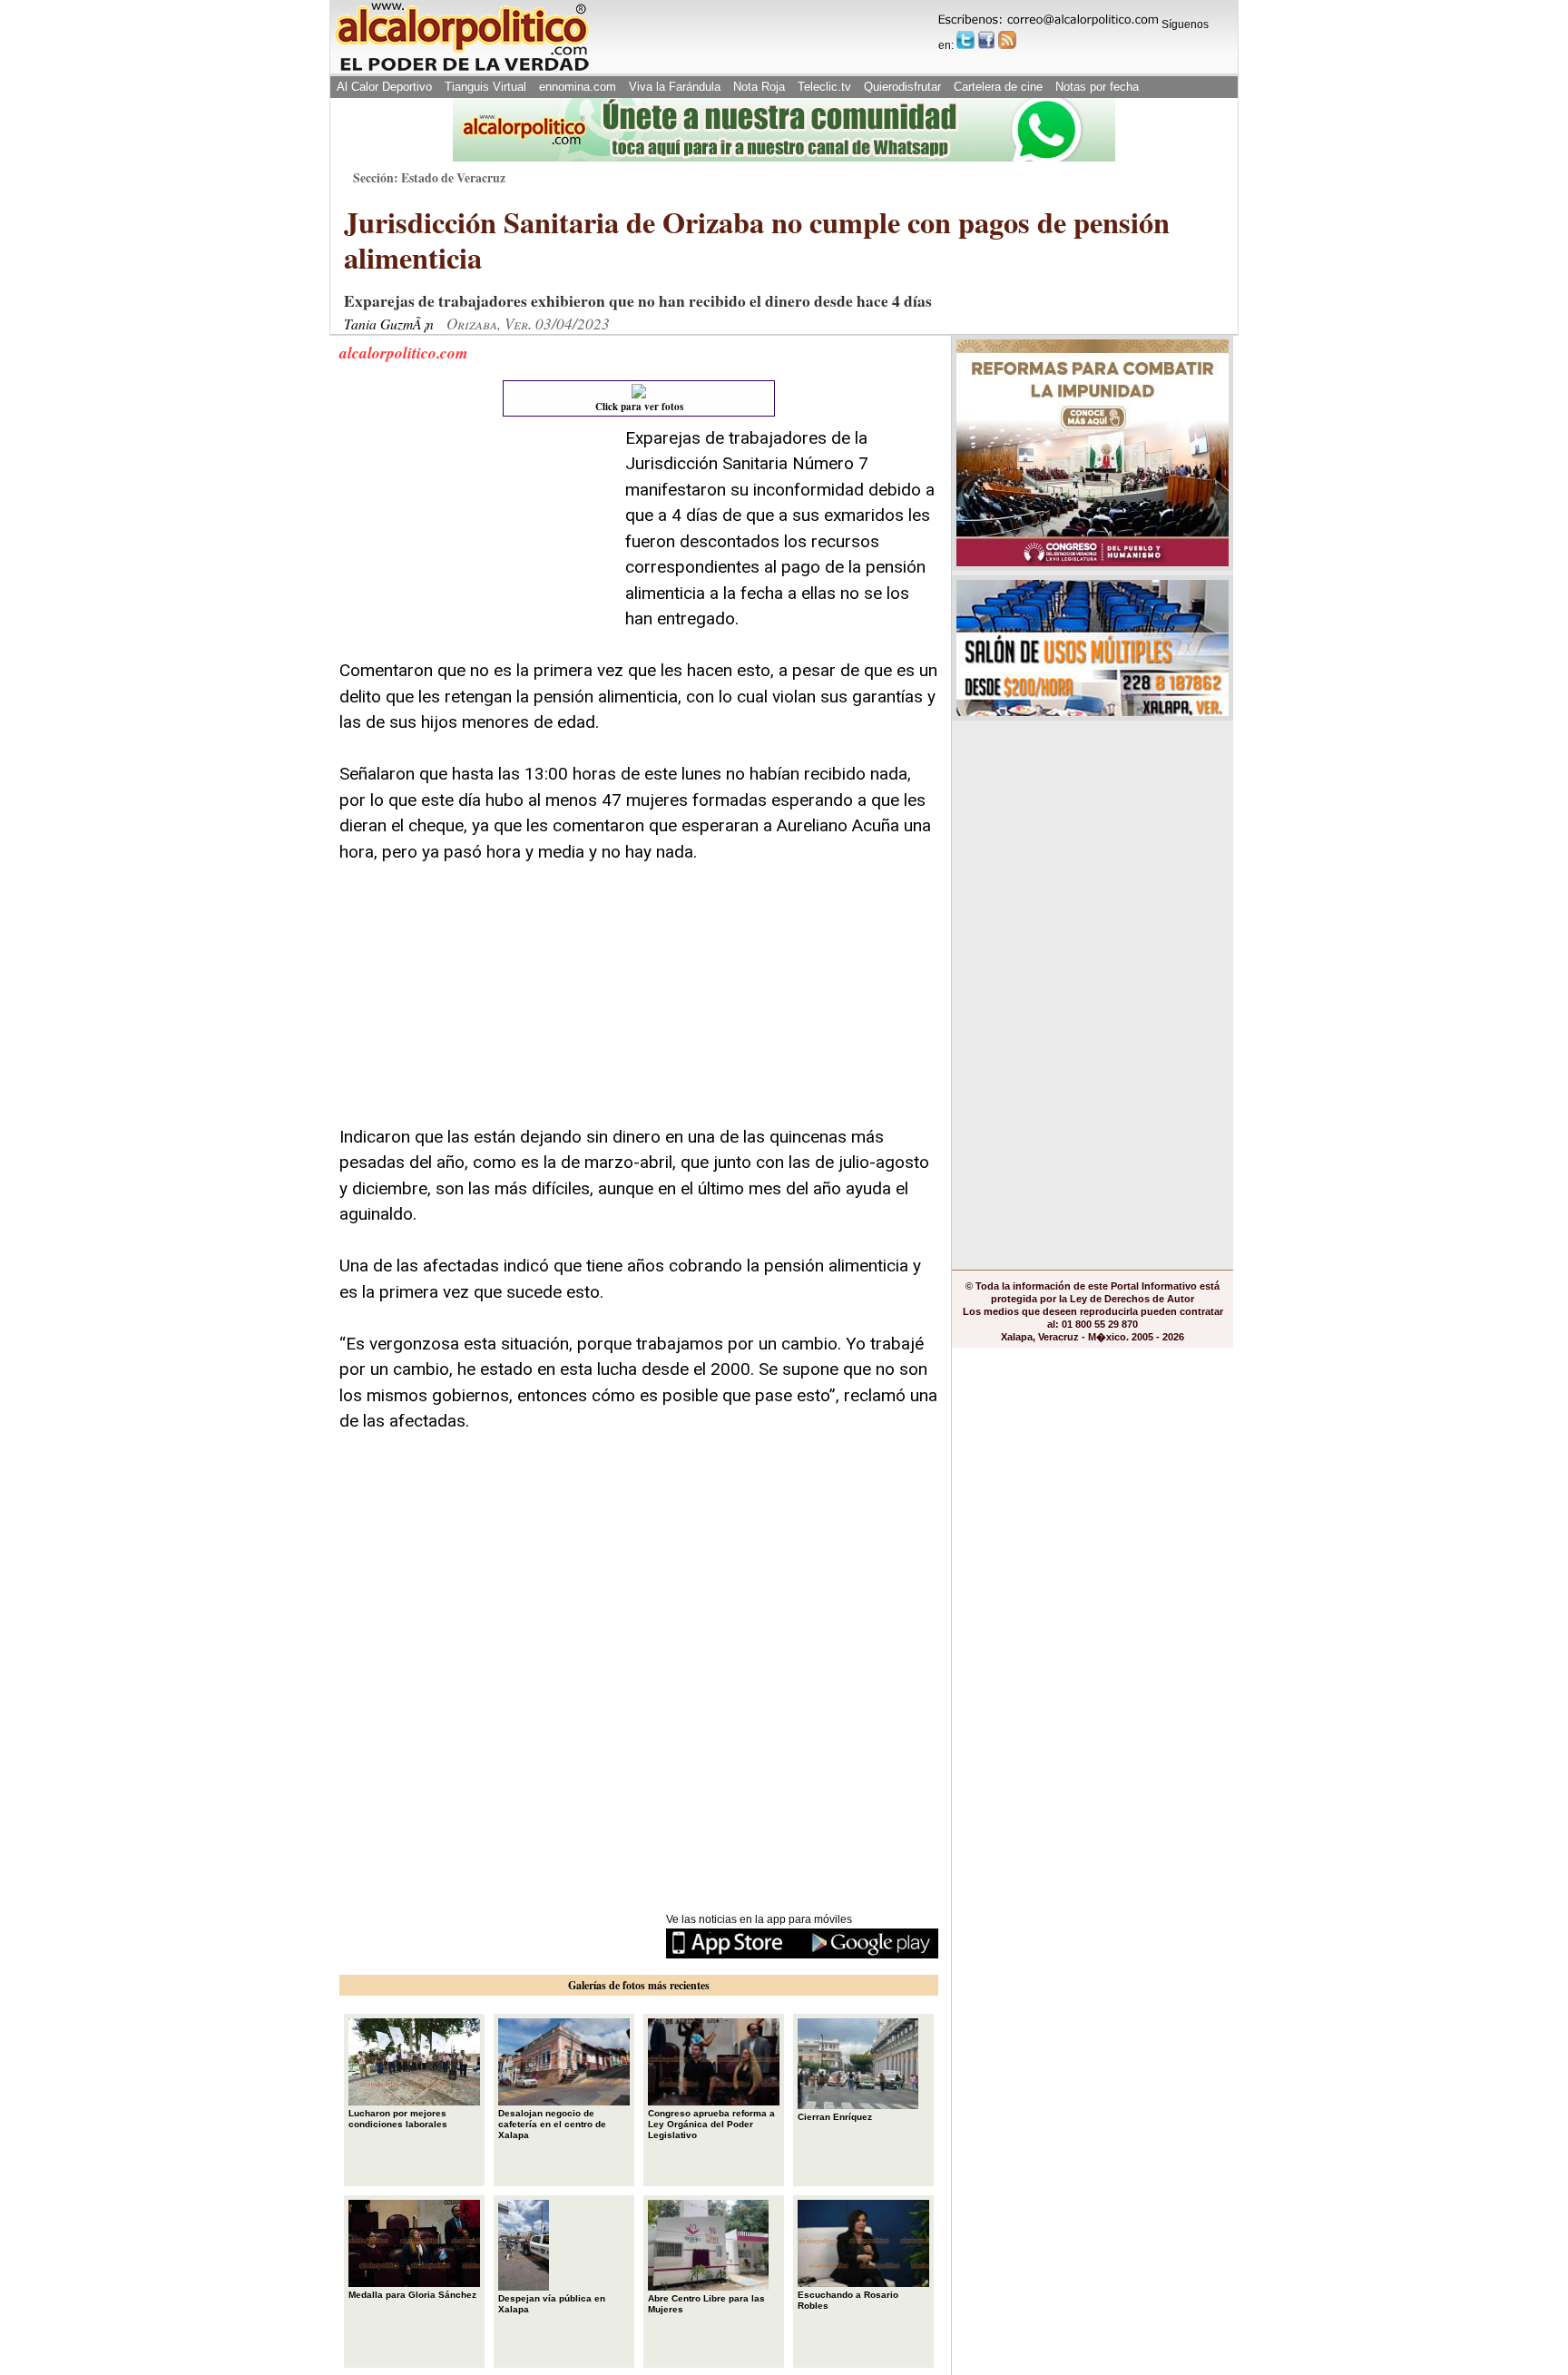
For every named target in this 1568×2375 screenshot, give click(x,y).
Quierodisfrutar (902, 87)
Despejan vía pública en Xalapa (552, 2304)
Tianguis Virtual (485, 87)
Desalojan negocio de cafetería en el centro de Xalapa (552, 2124)
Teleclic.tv (824, 87)
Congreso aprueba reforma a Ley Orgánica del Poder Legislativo (711, 2124)
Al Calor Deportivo (384, 87)
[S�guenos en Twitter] (965, 40)
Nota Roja (759, 87)
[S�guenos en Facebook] (986, 40)
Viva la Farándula (675, 87)
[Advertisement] (475, 539)
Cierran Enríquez (835, 2117)
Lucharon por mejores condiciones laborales (398, 2119)
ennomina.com (578, 87)
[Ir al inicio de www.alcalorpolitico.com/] (462, 69)
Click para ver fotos (639, 407)
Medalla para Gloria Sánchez (412, 2295)
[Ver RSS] (1007, 40)
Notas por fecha (1097, 87)
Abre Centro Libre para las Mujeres (706, 2304)
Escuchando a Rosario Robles (848, 2300)
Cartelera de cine (998, 87)
